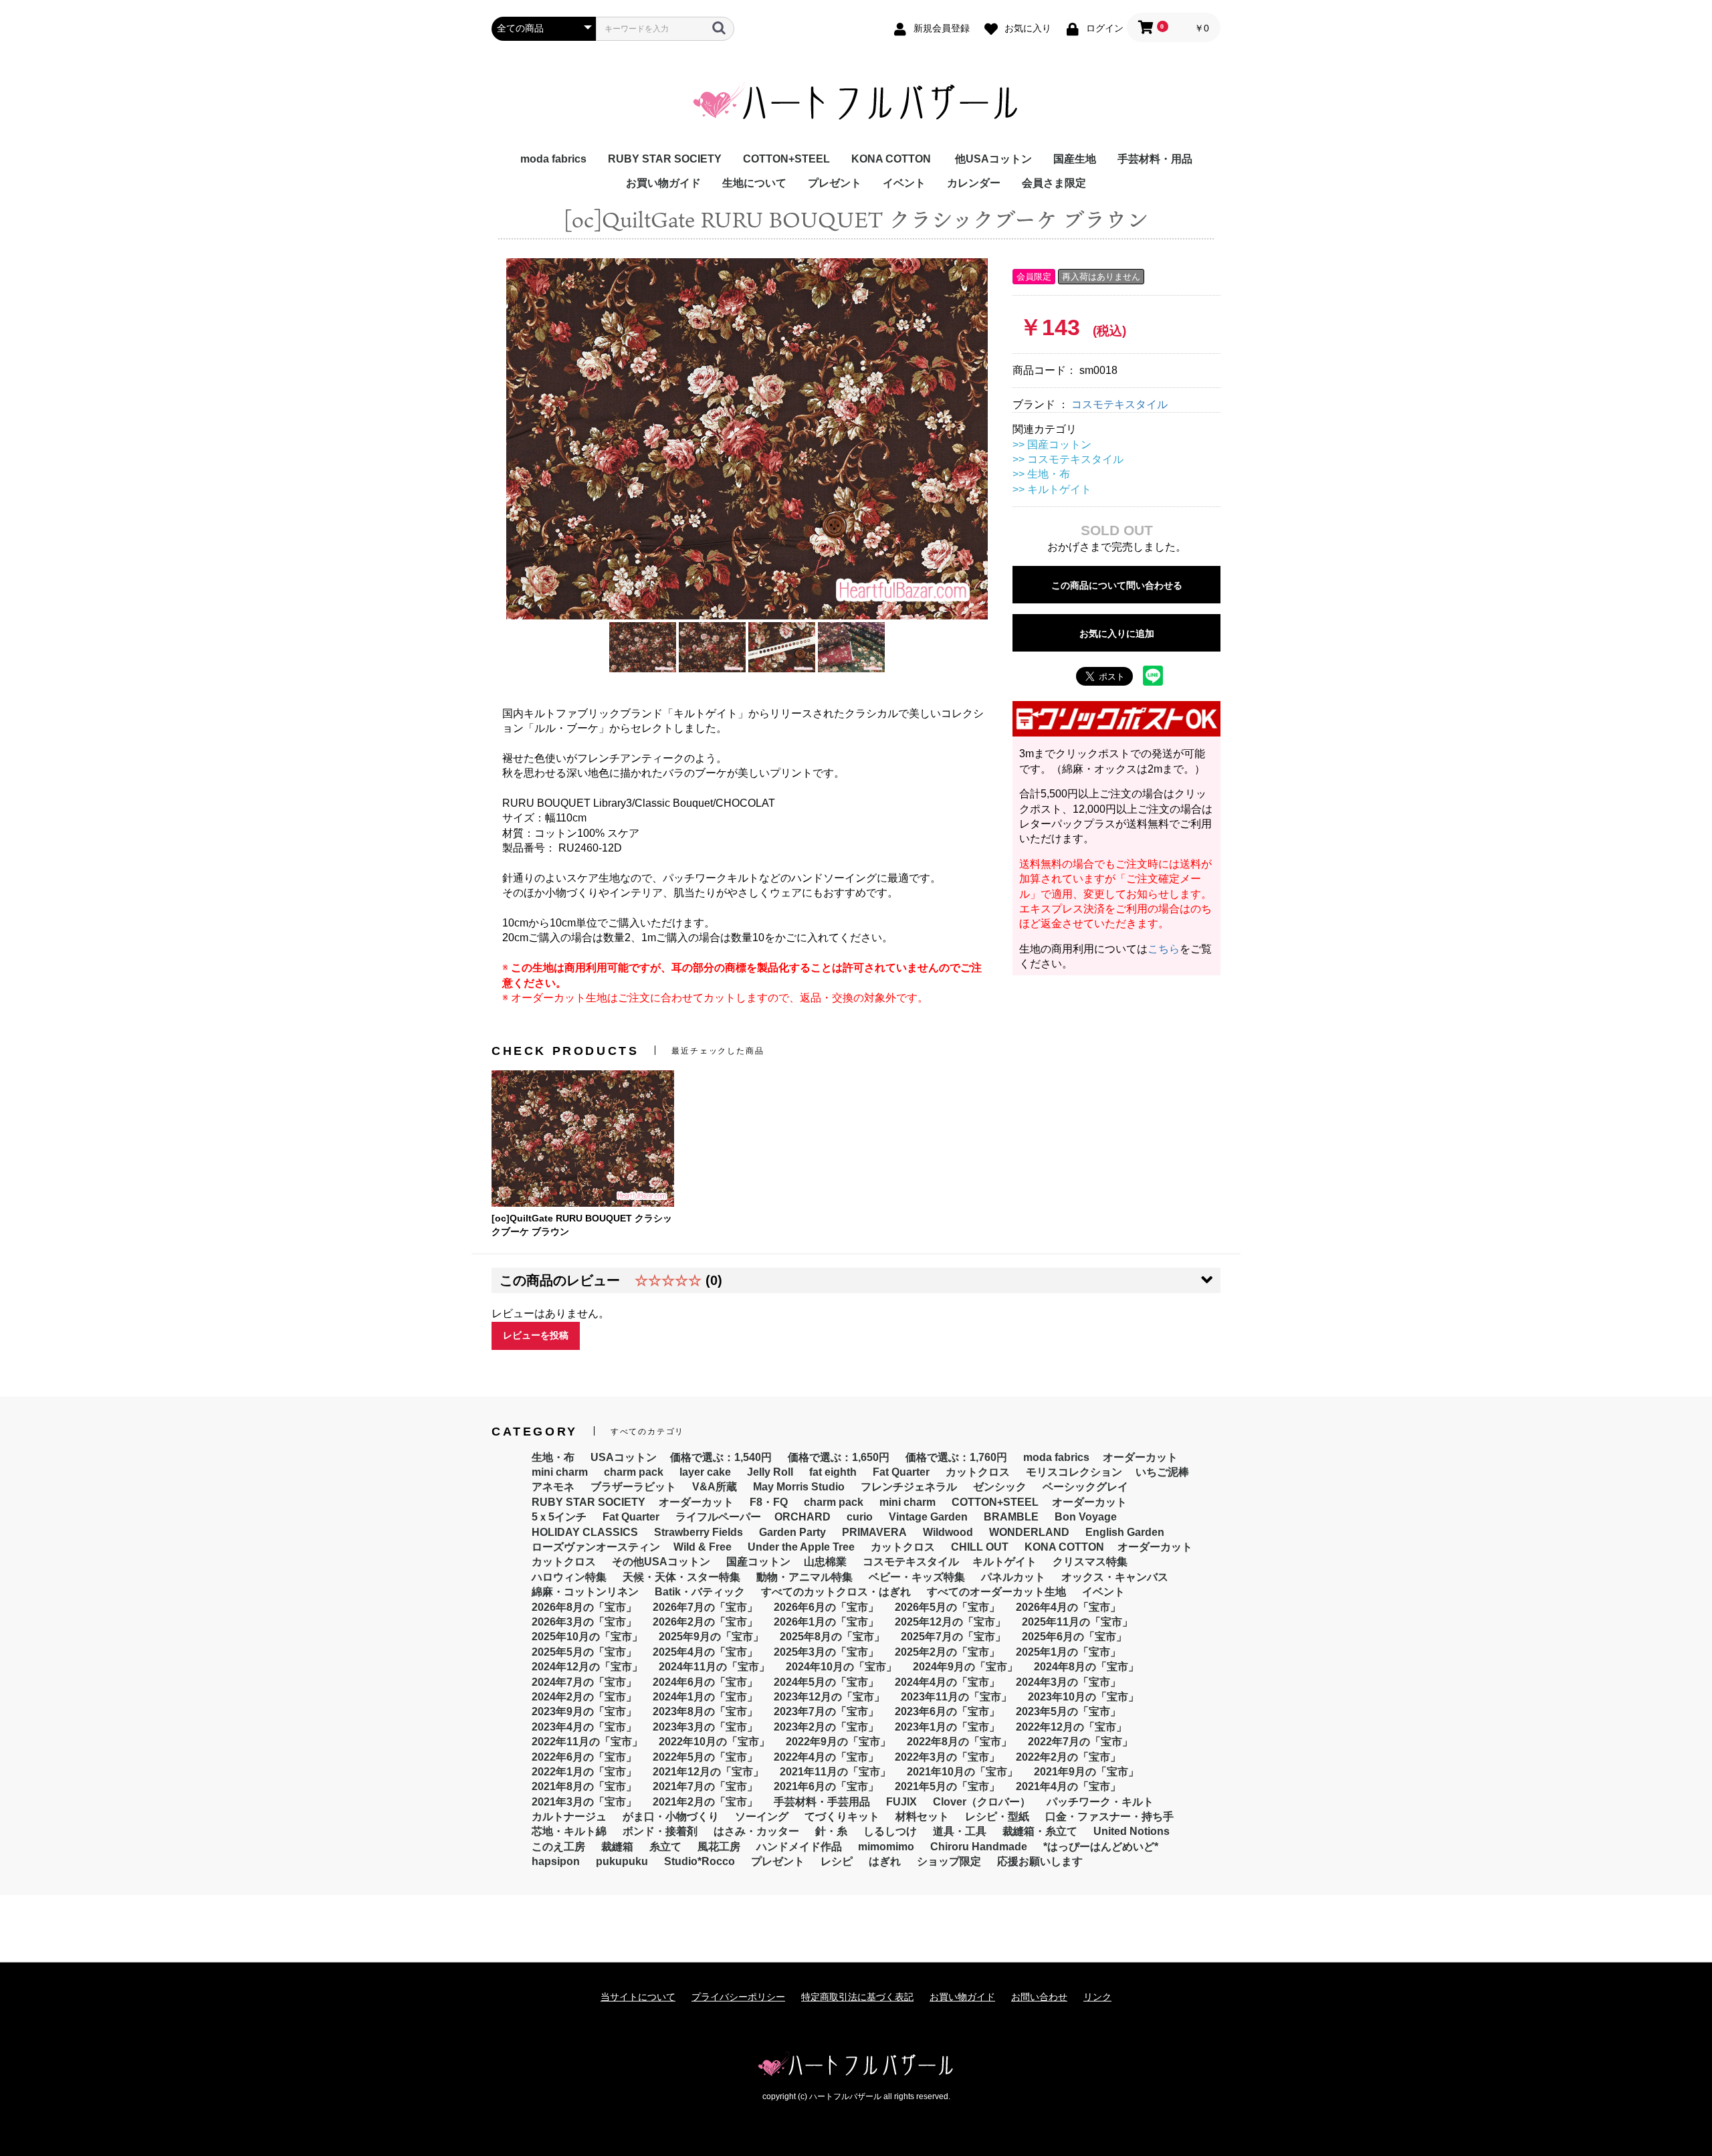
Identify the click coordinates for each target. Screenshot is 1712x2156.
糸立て (665, 1847)
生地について (754, 183)
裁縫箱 (617, 1847)
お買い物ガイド (663, 183)
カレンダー (974, 183)
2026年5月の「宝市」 (947, 1607)
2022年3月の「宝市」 (947, 1757)
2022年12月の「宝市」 (1071, 1727)
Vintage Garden (928, 1517)
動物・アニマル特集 (805, 1577)
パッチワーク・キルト (1100, 1802)
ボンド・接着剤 (660, 1831)
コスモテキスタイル (1119, 404)
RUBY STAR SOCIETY (665, 159)
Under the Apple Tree (801, 1547)
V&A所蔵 (715, 1487)
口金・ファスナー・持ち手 (1109, 1817)
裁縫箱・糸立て (1040, 1831)
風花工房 (719, 1847)
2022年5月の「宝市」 (705, 1757)
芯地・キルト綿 (569, 1831)
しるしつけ (890, 1831)
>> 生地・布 (1041, 474)
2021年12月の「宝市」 (708, 1772)
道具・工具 (960, 1831)
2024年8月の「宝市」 (1086, 1667)
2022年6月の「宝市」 (584, 1757)
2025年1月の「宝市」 (1068, 1652)
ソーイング (762, 1817)
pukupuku (622, 1861)
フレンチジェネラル (909, 1487)
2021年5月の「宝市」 (947, 1786)
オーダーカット (1140, 1457)
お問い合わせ (1039, 1997)
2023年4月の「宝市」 (584, 1727)
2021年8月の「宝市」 (584, 1786)
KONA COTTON (891, 159)
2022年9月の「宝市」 (838, 1742)
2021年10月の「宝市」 (962, 1772)
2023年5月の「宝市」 (1068, 1711)
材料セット (922, 1817)
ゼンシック (1000, 1487)
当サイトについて (638, 1997)
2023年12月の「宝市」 (829, 1697)
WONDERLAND (1029, 1532)
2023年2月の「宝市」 (826, 1727)
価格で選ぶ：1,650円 (839, 1457)
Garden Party (792, 1532)
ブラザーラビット (633, 1487)
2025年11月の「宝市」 (1077, 1622)
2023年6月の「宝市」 (947, 1711)
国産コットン (758, 1562)
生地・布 (553, 1457)
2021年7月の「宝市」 (705, 1786)
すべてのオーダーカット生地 (996, 1592)
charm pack (634, 1472)
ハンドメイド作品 (799, 1847)
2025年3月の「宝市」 (826, 1652)
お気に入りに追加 (1117, 633)
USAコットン (624, 1457)
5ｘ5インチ (559, 1517)
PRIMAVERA (874, 1532)
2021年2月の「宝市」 (705, 1802)
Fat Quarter (901, 1472)
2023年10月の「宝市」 (1083, 1697)
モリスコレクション (1074, 1472)
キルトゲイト (1004, 1562)
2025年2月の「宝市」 (947, 1652)
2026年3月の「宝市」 (584, 1622)
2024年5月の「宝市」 (826, 1682)
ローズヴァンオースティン (596, 1547)
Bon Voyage (1086, 1517)
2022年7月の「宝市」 (1080, 1742)
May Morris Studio (799, 1487)
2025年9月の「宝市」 (711, 1637)
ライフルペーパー (718, 1517)
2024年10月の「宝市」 (841, 1667)
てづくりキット (842, 1817)
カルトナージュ (569, 1817)
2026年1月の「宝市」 (826, 1622)
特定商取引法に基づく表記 (857, 1997)
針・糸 (831, 1831)
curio (860, 1517)
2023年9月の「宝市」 (584, 1711)
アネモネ (553, 1487)
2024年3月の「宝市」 (1068, 1682)
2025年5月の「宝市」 (584, 1652)
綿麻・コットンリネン (585, 1592)
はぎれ (885, 1861)
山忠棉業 (825, 1562)
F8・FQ (769, 1502)
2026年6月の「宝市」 (826, 1607)
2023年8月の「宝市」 (705, 1711)
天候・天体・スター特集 (681, 1577)
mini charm (560, 1472)
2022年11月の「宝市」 (587, 1742)
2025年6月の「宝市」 (1074, 1637)
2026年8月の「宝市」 (584, 1607)
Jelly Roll (770, 1472)
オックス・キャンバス (1115, 1577)
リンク (1097, 1997)
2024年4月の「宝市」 (947, 1682)
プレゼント (835, 183)
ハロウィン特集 (569, 1577)
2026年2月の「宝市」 (705, 1622)
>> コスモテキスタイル (1068, 459)
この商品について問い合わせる (1117, 585)
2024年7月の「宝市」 (584, 1682)
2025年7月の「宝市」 (953, 1637)
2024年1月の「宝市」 (705, 1697)
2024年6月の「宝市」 (705, 1682)
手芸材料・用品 (1155, 159)
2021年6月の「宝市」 (826, 1786)
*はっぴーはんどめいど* (1101, 1847)
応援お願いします (1040, 1861)
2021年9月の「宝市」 (1086, 1772)
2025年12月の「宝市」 (950, 1622)
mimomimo (886, 1847)
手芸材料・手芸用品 (822, 1802)
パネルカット (1013, 1577)
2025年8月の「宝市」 (832, 1637)
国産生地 (1075, 159)
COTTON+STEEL (786, 159)
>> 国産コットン (1052, 445)
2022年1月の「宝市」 (584, 1772)
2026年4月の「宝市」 (1068, 1607)
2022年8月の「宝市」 (959, 1742)
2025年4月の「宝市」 (705, 1652)
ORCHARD (802, 1517)
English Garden (1125, 1532)
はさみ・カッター (756, 1831)
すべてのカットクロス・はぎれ (836, 1592)
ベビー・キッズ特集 (917, 1577)
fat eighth (833, 1472)
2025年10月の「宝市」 (587, 1637)
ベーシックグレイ (1085, 1487)
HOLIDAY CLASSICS (585, 1532)
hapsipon (556, 1861)
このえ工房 (558, 1847)
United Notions (1132, 1831)
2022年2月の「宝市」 (1068, 1757)
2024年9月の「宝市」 (965, 1667)
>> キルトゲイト (1052, 489)
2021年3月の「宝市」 (584, 1802)
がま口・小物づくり (671, 1817)
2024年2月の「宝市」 (584, 1697)
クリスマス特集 (1090, 1562)
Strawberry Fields (699, 1532)
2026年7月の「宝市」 (705, 1607)
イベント (904, 183)
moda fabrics (553, 159)
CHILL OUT (980, 1547)
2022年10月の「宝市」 (714, 1742)
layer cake (705, 1472)
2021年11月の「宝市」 (835, 1772)
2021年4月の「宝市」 (1068, 1786)
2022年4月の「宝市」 (826, 1757)
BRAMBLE (1011, 1517)
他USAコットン (993, 159)
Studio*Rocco (700, 1861)
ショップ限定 (949, 1861)
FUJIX (901, 1802)
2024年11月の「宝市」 (714, 1667)
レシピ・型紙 (997, 1817)
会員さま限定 (1054, 183)
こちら (1164, 949)
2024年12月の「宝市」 (587, 1667)
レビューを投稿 (536, 1335)
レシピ (837, 1861)
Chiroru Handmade (979, 1847)
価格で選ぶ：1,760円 (956, 1457)
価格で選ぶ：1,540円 (721, 1457)
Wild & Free (703, 1547)
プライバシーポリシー (738, 1997)
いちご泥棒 (1162, 1472)
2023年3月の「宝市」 (705, 1727)
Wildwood (948, 1532)
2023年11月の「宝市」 (956, 1697)
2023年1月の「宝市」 (947, 1727)
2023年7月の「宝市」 (826, 1711)
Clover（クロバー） (982, 1802)
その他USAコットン (661, 1562)
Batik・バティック (700, 1592)
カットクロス (978, 1472)
